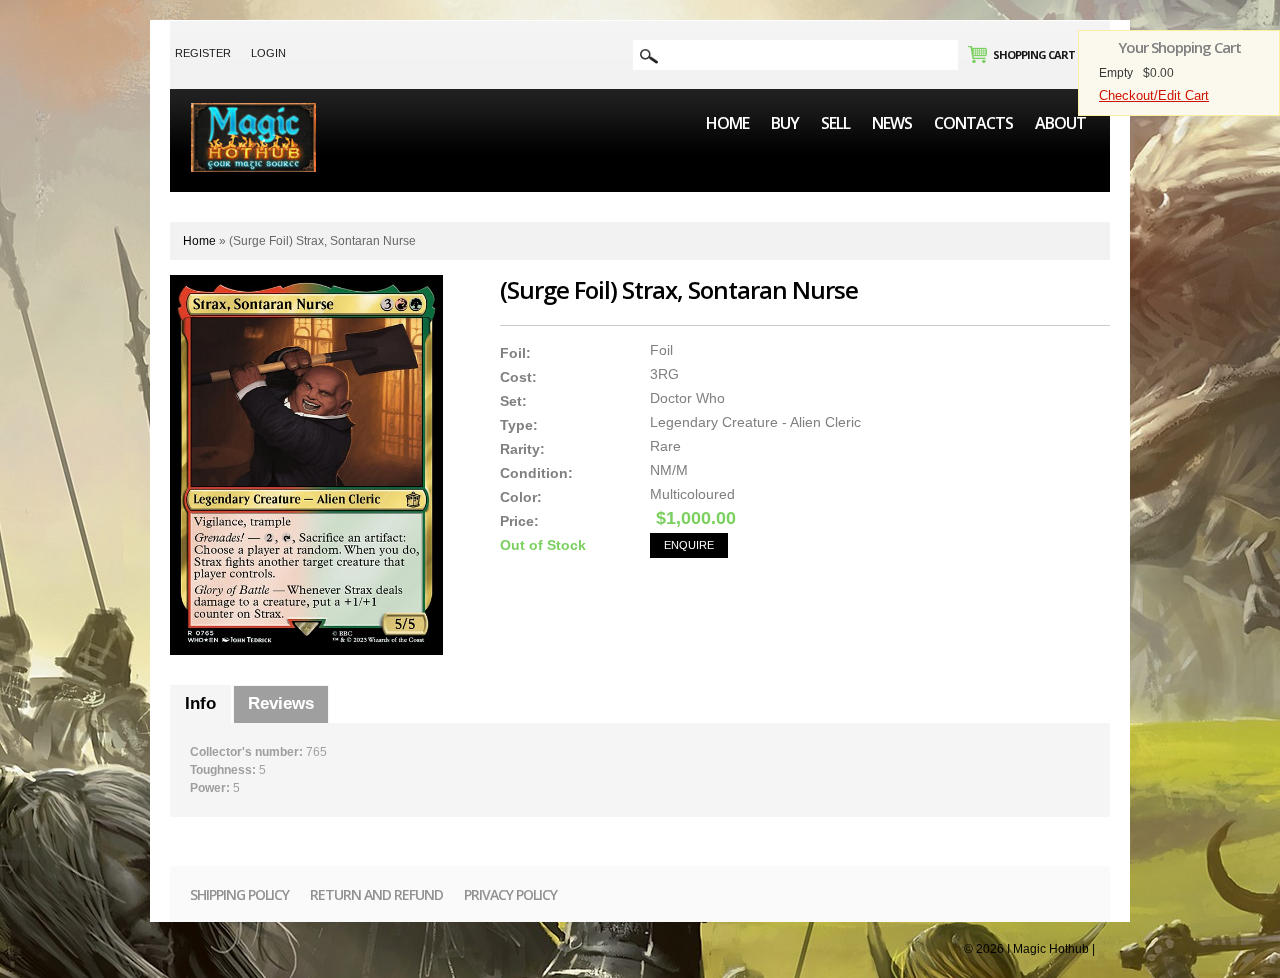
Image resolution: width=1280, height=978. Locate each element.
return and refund (376, 894)
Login (268, 53)
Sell (835, 123)
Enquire (689, 545)
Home (727, 123)
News (892, 123)
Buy (785, 123)
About (1060, 123)
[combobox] (795, 55)
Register (203, 53)
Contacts (973, 123)
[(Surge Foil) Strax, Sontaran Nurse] (306, 465)
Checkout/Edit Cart (1154, 95)
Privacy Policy (510, 894)
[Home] (253, 112)
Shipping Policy (239, 894)
